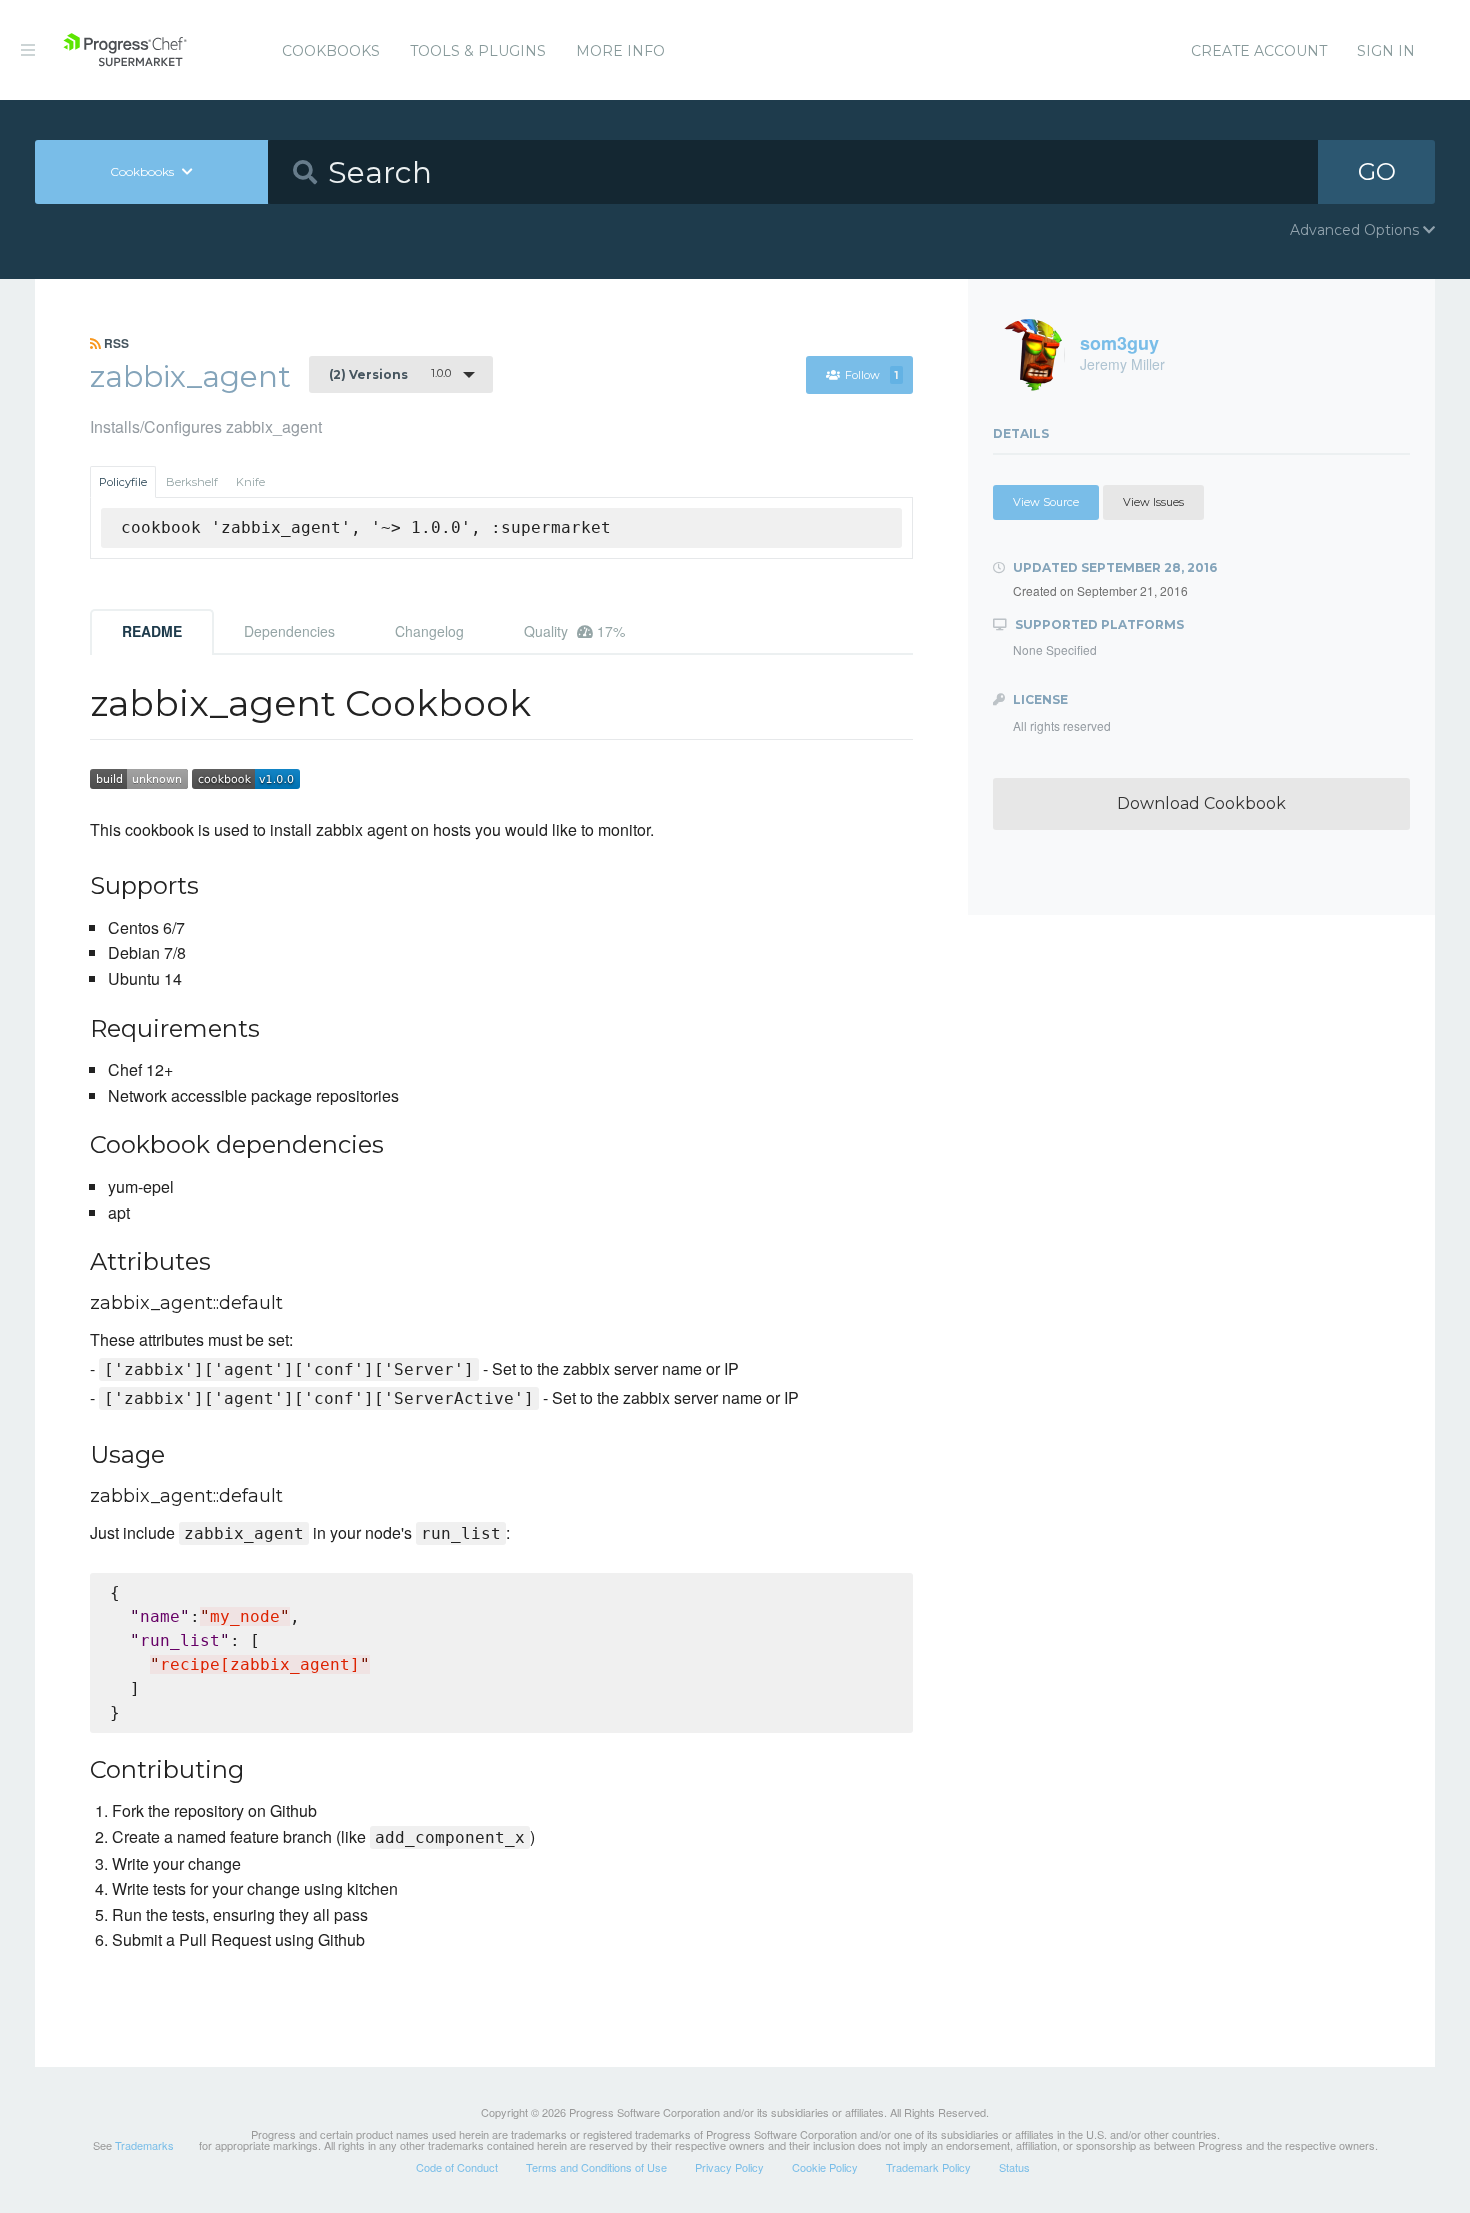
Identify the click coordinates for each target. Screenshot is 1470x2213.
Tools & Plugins (478, 51)
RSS (115, 343)
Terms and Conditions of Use (596, 2167)
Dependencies (289, 631)
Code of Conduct (457, 2167)
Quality (574, 631)
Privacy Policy (729, 2167)
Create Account (1259, 51)
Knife (250, 482)
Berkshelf (192, 482)
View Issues (1153, 502)
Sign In (1386, 51)
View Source (1046, 502)
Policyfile (123, 482)
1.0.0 (390, 374)
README (152, 631)
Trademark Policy (928, 2167)
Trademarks (144, 2145)
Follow (871, 375)
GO (1377, 171)
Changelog (429, 631)
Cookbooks (331, 51)
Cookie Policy (825, 2167)
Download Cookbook (1201, 803)
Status (1014, 2167)
